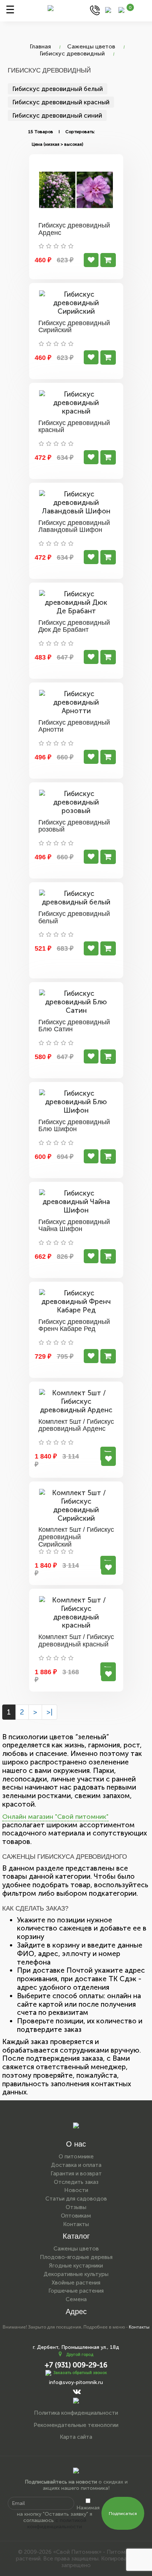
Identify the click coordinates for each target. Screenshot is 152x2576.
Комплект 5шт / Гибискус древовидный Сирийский (76, 1537)
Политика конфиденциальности (76, 2413)
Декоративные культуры (76, 2274)
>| (49, 1712)
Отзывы (76, 2207)
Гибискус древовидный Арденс (74, 229)
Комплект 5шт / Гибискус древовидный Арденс (76, 1425)
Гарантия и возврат (76, 2174)
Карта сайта (76, 2437)
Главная (40, 46)
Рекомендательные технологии (76, 2425)
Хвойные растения (76, 2283)
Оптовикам (76, 2216)
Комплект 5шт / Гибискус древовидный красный (76, 1641)
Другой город (80, 2355)
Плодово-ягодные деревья (76, 2257)
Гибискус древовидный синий (57, 115)
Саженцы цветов (91, 46)
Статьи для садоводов (76, 2199)
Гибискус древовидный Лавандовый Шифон (74, 526)
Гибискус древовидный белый (58, 89)
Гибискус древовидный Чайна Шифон (74, 1225)
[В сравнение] (91, 260)
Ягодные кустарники (76, 2266)
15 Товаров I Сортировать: (61, 132)
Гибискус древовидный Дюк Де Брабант (74, 626)
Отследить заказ (76, 2182)
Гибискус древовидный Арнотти (74, 726)
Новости (76, 2190)
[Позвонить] (95, 10)
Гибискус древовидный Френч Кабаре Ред (74, 1325)
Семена (76, 2299)
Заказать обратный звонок (80, 2373)
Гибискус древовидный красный (61, 102)
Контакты (76, 2224)
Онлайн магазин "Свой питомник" (55, 1817)
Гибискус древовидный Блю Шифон (74, 1126)
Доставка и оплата (76, 2165)
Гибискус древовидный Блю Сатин (74, 1026)
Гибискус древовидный (72, 53)
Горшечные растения (76, 2291)
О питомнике (76, 2157)
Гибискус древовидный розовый (74, 826)
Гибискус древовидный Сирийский (74, 327)
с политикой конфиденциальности (57, 2523)
